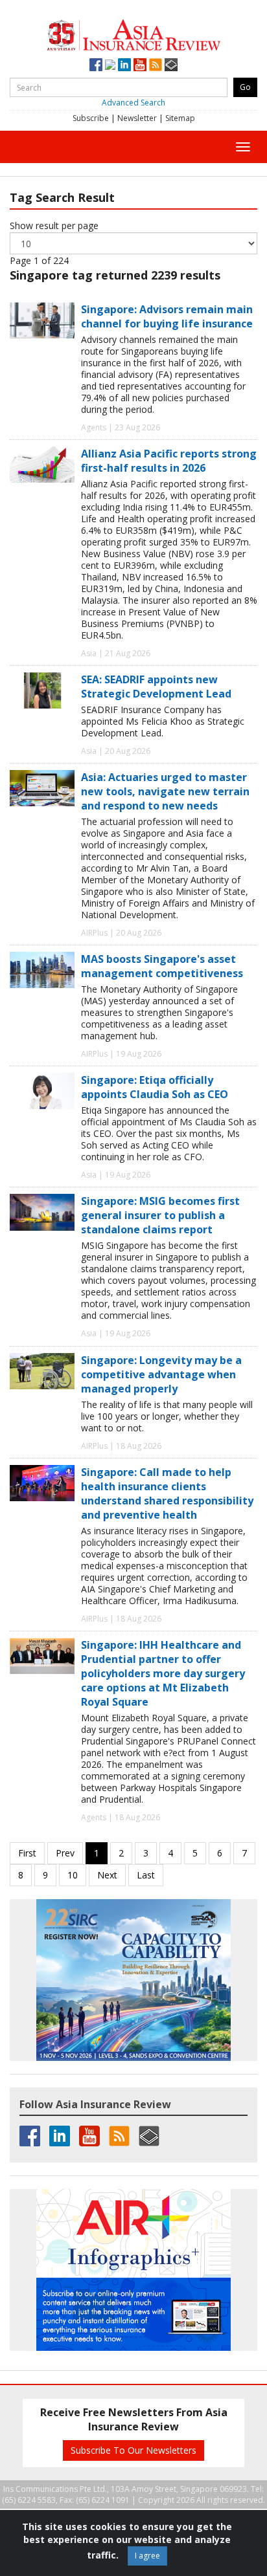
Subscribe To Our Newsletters (133, 2450)
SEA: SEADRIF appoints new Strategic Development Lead (156, 687)
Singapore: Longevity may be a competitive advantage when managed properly (161, 1374)
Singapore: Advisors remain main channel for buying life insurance (167, 316)
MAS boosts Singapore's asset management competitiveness (162, 966)
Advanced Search (133, 103)
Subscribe (91, 118)
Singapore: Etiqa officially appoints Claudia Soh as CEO (155, 1087)
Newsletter (137, 118)
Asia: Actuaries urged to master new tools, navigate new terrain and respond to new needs (165, 791)
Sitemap (180, 118)
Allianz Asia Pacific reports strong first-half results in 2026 (169, 461)
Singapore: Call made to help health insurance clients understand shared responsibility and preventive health (167, 1493)
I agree (147, 2556)
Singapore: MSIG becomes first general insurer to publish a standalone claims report (160, 1215)
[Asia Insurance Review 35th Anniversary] (133, 33)
